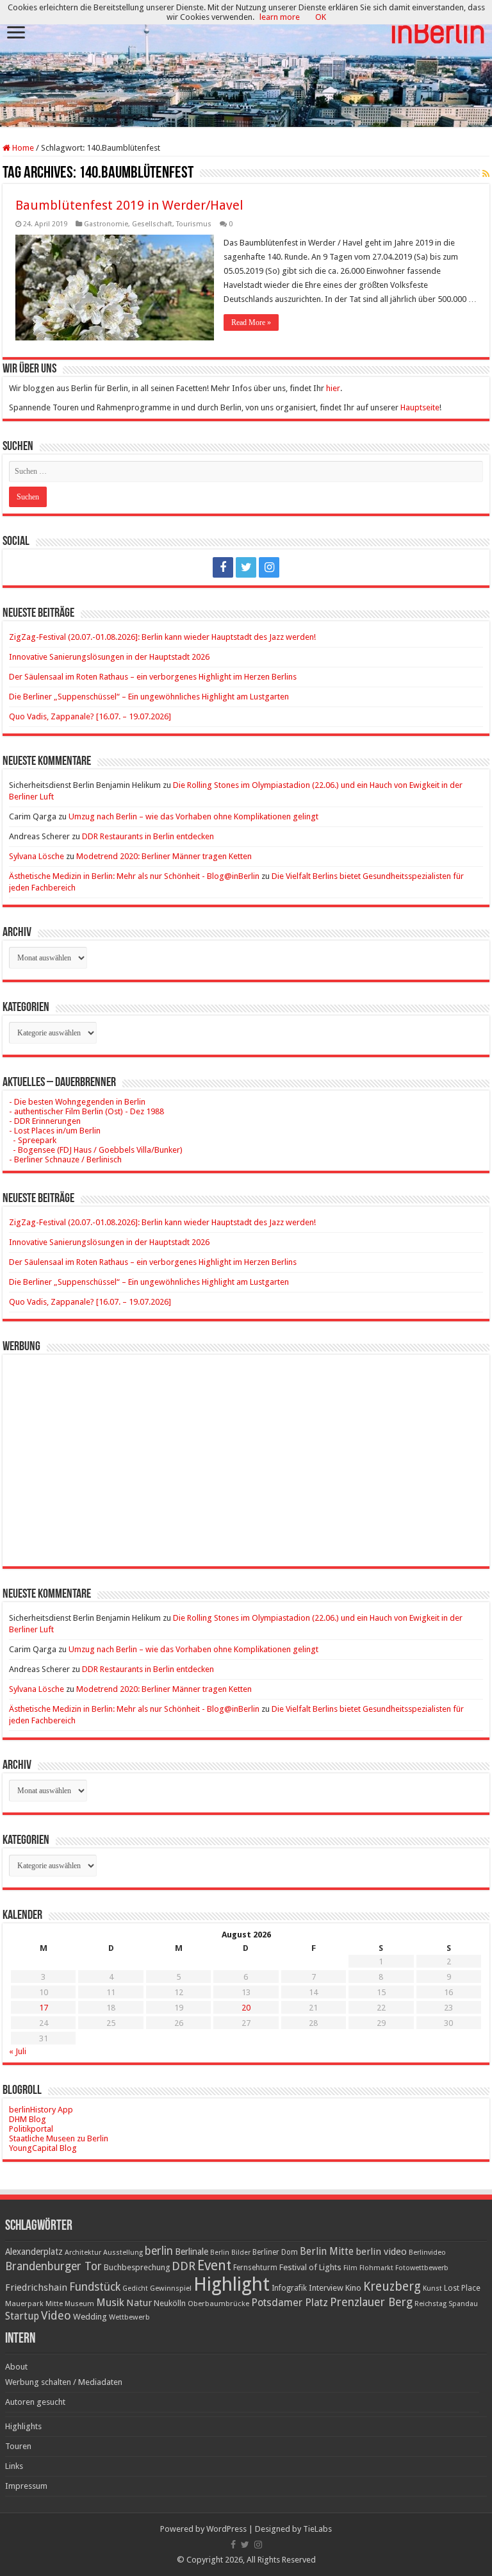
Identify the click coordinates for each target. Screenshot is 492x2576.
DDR (184, 2266)
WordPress (226, 2529)
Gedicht (135, 2288)
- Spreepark (33, 1140)
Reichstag (430, 2304)
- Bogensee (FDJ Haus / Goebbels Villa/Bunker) (96, 1150)
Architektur (83, 2253)
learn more (280, 17)
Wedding (90, 2317)
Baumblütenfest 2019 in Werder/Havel (129, 205)
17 (44, 2008)
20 (246, 2008)
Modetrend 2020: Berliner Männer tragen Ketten (164, 856)
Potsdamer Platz (290, 2303)
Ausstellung (123, 2253)
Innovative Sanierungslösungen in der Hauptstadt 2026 (109, 657)
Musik (110, 2303)
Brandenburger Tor (53, 2266)
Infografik (289, 2288)
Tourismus (194, 224)
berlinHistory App (41, 2110)
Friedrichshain (36, 2287)
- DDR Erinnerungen (45, 1121)
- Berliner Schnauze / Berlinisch (65, 1159)
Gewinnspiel (171, 2288)
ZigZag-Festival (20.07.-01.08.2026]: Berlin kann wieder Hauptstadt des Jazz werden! (162, 637)
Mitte (54, 2304)
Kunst (432, 2288)
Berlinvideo (427, 2253)
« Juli (18, 2051)
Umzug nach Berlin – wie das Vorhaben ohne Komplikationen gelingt (193, 816)
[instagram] (269, 567)
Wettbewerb (129, 2317)
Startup (22, 2316)
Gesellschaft (152, 224)
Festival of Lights (310, 2267)
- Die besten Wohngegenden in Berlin (77, 1102)
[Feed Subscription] (486, 174)
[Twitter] (246, 567)
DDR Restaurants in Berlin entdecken (148, 836)
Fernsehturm (255, 2268)
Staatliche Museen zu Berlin (59, 2138)
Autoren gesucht (35, 2402)
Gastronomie (106, 224)
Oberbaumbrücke (218, 2304)
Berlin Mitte (327, 2252)
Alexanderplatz (34, 2252)
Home (22, 148)
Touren (18, 2446)
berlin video (381, 2252)
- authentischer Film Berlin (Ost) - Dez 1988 (86, 1111)
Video (56, 2315)
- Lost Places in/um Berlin (55, 1131)
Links (14, 2466)
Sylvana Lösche (37, 856)
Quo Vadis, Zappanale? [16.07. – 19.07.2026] (90, 716)
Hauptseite (420, 407)
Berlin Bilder (230, 2253)
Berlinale (192, 2252)
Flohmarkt (376, 2268)
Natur (139, 2303)
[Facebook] (223, 567)
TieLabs (317, 2529)
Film (350, 2268)
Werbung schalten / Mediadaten (64, 2382)
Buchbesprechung (137, 2267)
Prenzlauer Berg (371, 2302)
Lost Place (462, 2288)
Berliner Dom (275, 2252)
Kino (353, 2288)
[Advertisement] (246, 1451)
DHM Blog (28, 2119)
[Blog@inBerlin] (246, 64)
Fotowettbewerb (422, 2268)
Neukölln (170, 2303)
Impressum (26, 2486)
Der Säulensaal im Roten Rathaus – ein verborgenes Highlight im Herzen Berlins (153, 677)
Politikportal (31, 2129)
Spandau (463, 2304)
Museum (79, 2304)
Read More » (251, 322)
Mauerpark (24, 2304)
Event (214, 2265)
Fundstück (95, 2287)
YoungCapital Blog (43, 2148)
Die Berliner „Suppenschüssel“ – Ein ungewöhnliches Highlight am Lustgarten (149, 697)
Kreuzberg (392, 2287)
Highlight (232, 2284)
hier (333, 388)
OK (321, 17)
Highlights (23, 2426)
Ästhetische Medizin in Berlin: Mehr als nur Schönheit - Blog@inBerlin (134, 876)
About (16, 2367)
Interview (326, 2288)
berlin (159, 2251)
